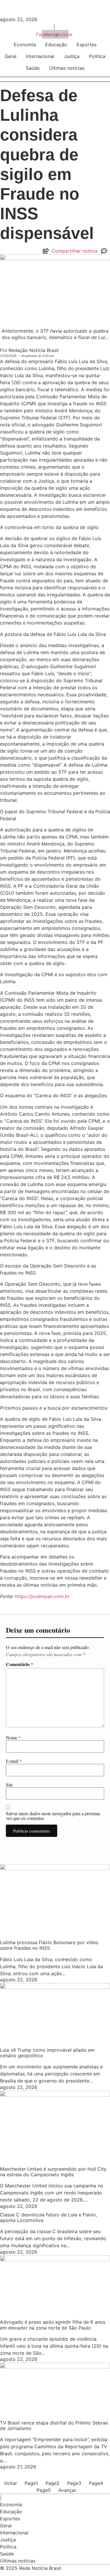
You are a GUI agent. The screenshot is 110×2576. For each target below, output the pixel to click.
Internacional (40, 56)
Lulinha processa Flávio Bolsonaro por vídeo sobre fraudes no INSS (49, 1945)
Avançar (67, 2490)
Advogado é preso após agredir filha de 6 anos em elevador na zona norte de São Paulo (53, 2325)
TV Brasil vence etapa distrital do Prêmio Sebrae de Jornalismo (54, 2426)
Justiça (72, 56)
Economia (25, 45)
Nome (13, 1738)
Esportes (87, 45)
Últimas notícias (67, 68)
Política (97, 56)
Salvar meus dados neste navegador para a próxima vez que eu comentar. (53, 1816)
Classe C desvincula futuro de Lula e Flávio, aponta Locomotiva (49, 2217)
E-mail (14, 1761)
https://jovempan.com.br (42, 1596)
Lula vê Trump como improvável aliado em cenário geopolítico (47, 2053)
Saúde (33, 68)
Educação (56, 45)
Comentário (20, 1664)
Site (9, 1785)
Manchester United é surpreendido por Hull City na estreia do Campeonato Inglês (53, 2172)
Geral (11, 56)
